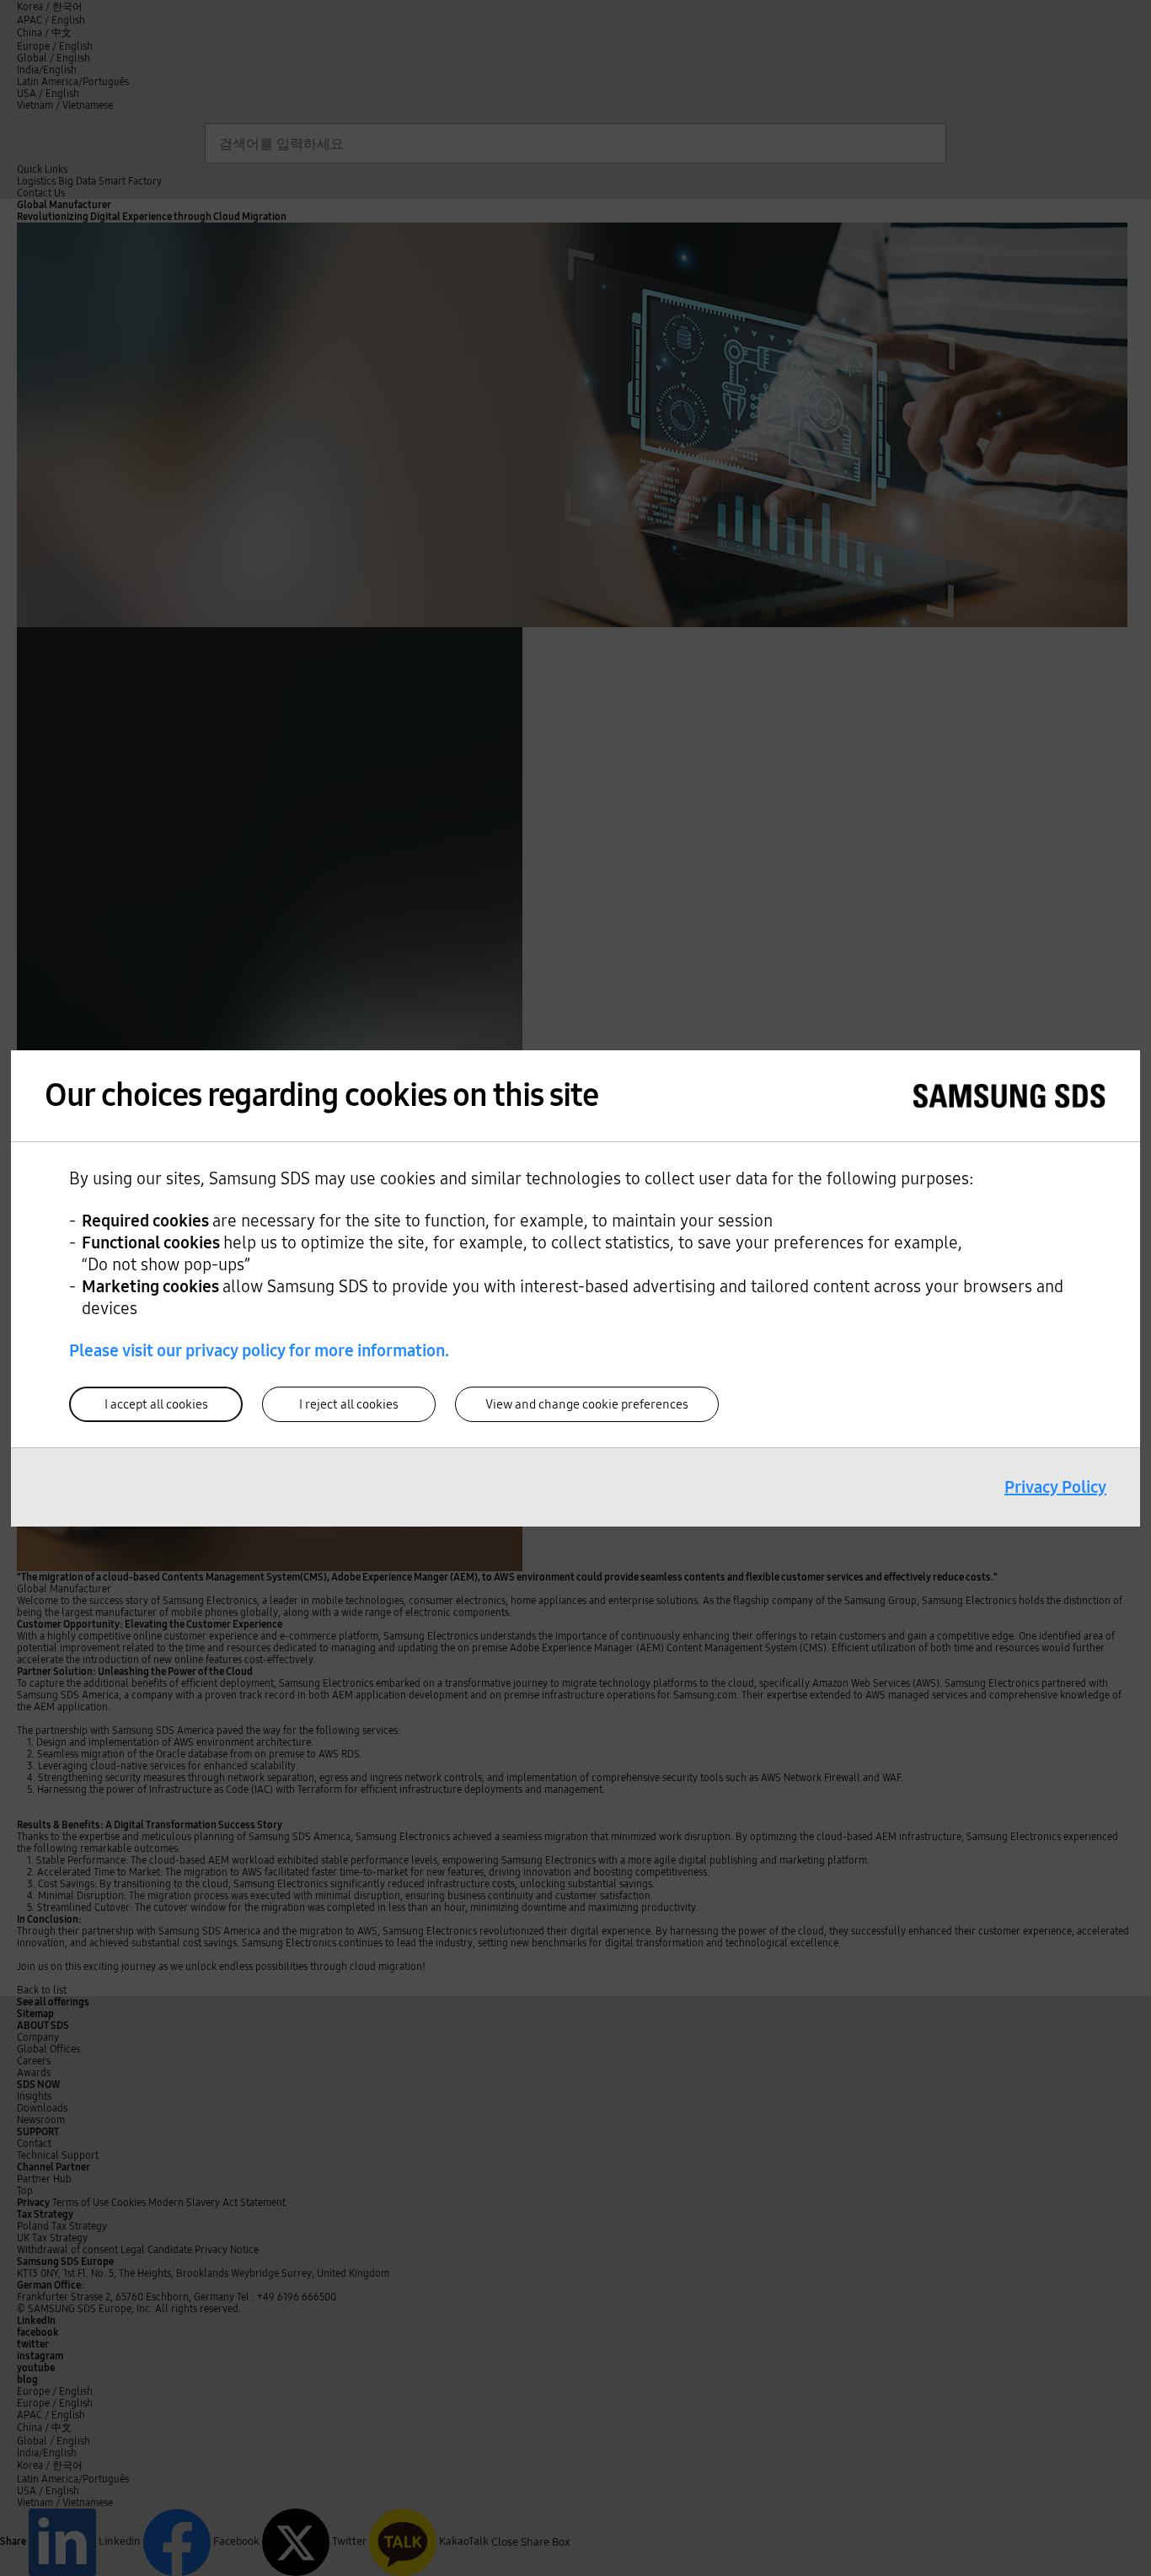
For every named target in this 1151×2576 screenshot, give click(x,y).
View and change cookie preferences (587, 1404)
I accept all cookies (156, 1404)
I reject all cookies (349, 1404)
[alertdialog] (575, 1288)
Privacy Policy (1055, 1487)
